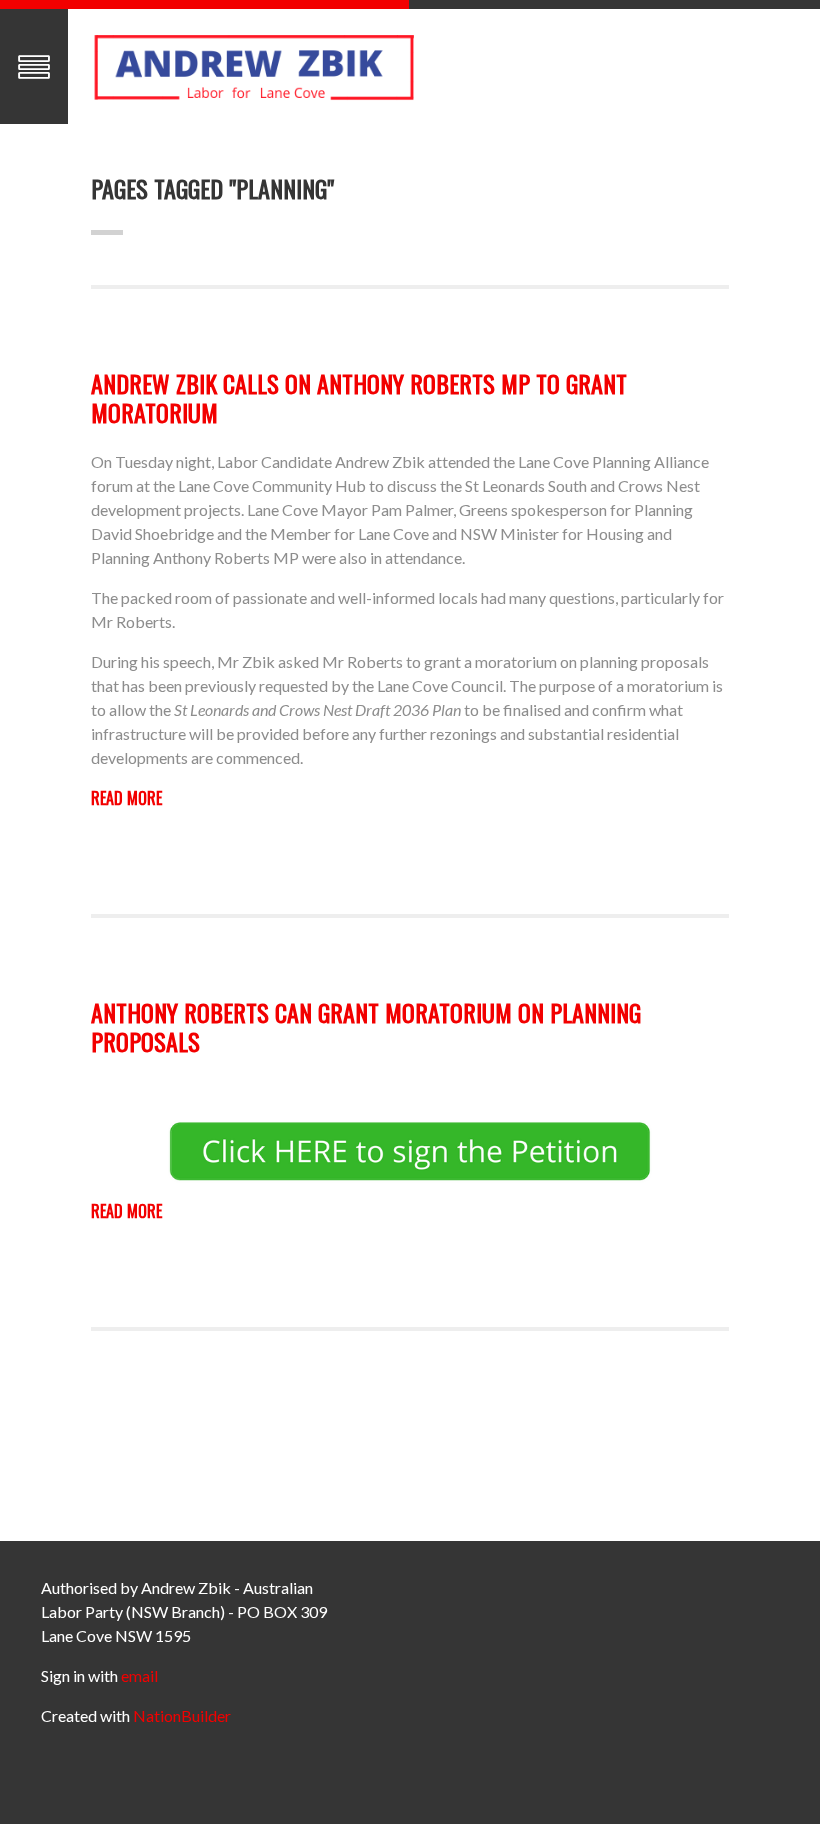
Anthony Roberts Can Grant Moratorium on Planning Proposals (366, 1026)
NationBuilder (182, 1715)
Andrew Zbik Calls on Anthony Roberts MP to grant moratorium (359, 397)
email (139, 1675)
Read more (126, 798)
